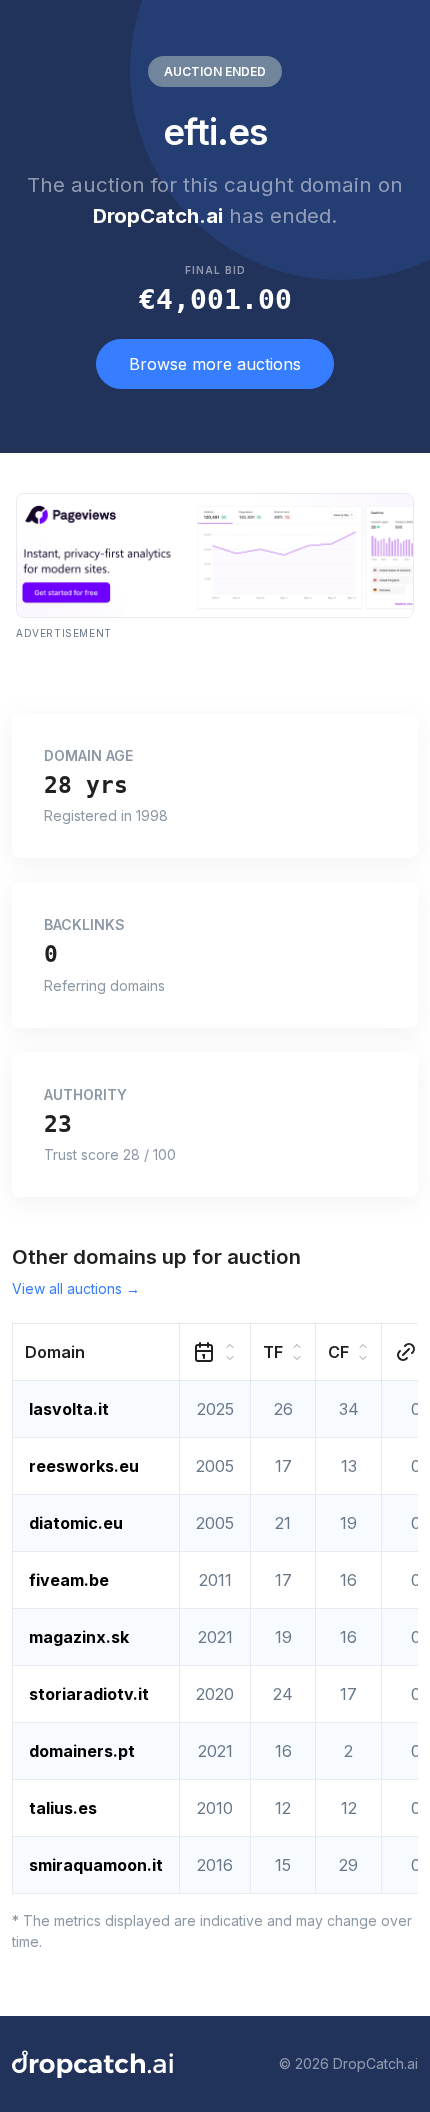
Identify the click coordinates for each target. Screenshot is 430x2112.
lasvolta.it (69, 1409)
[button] (96, 1351)
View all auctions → (76, 1288)
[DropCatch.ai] (92, 2064)
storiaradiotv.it (89, 1694)
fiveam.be (69, 1580)
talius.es (63, 1808)
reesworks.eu (84, 1466)
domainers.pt (82, 1751)
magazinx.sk (79, 1637)
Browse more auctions (215, 364)
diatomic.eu (76, 1523)
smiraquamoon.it (96, 1865)
